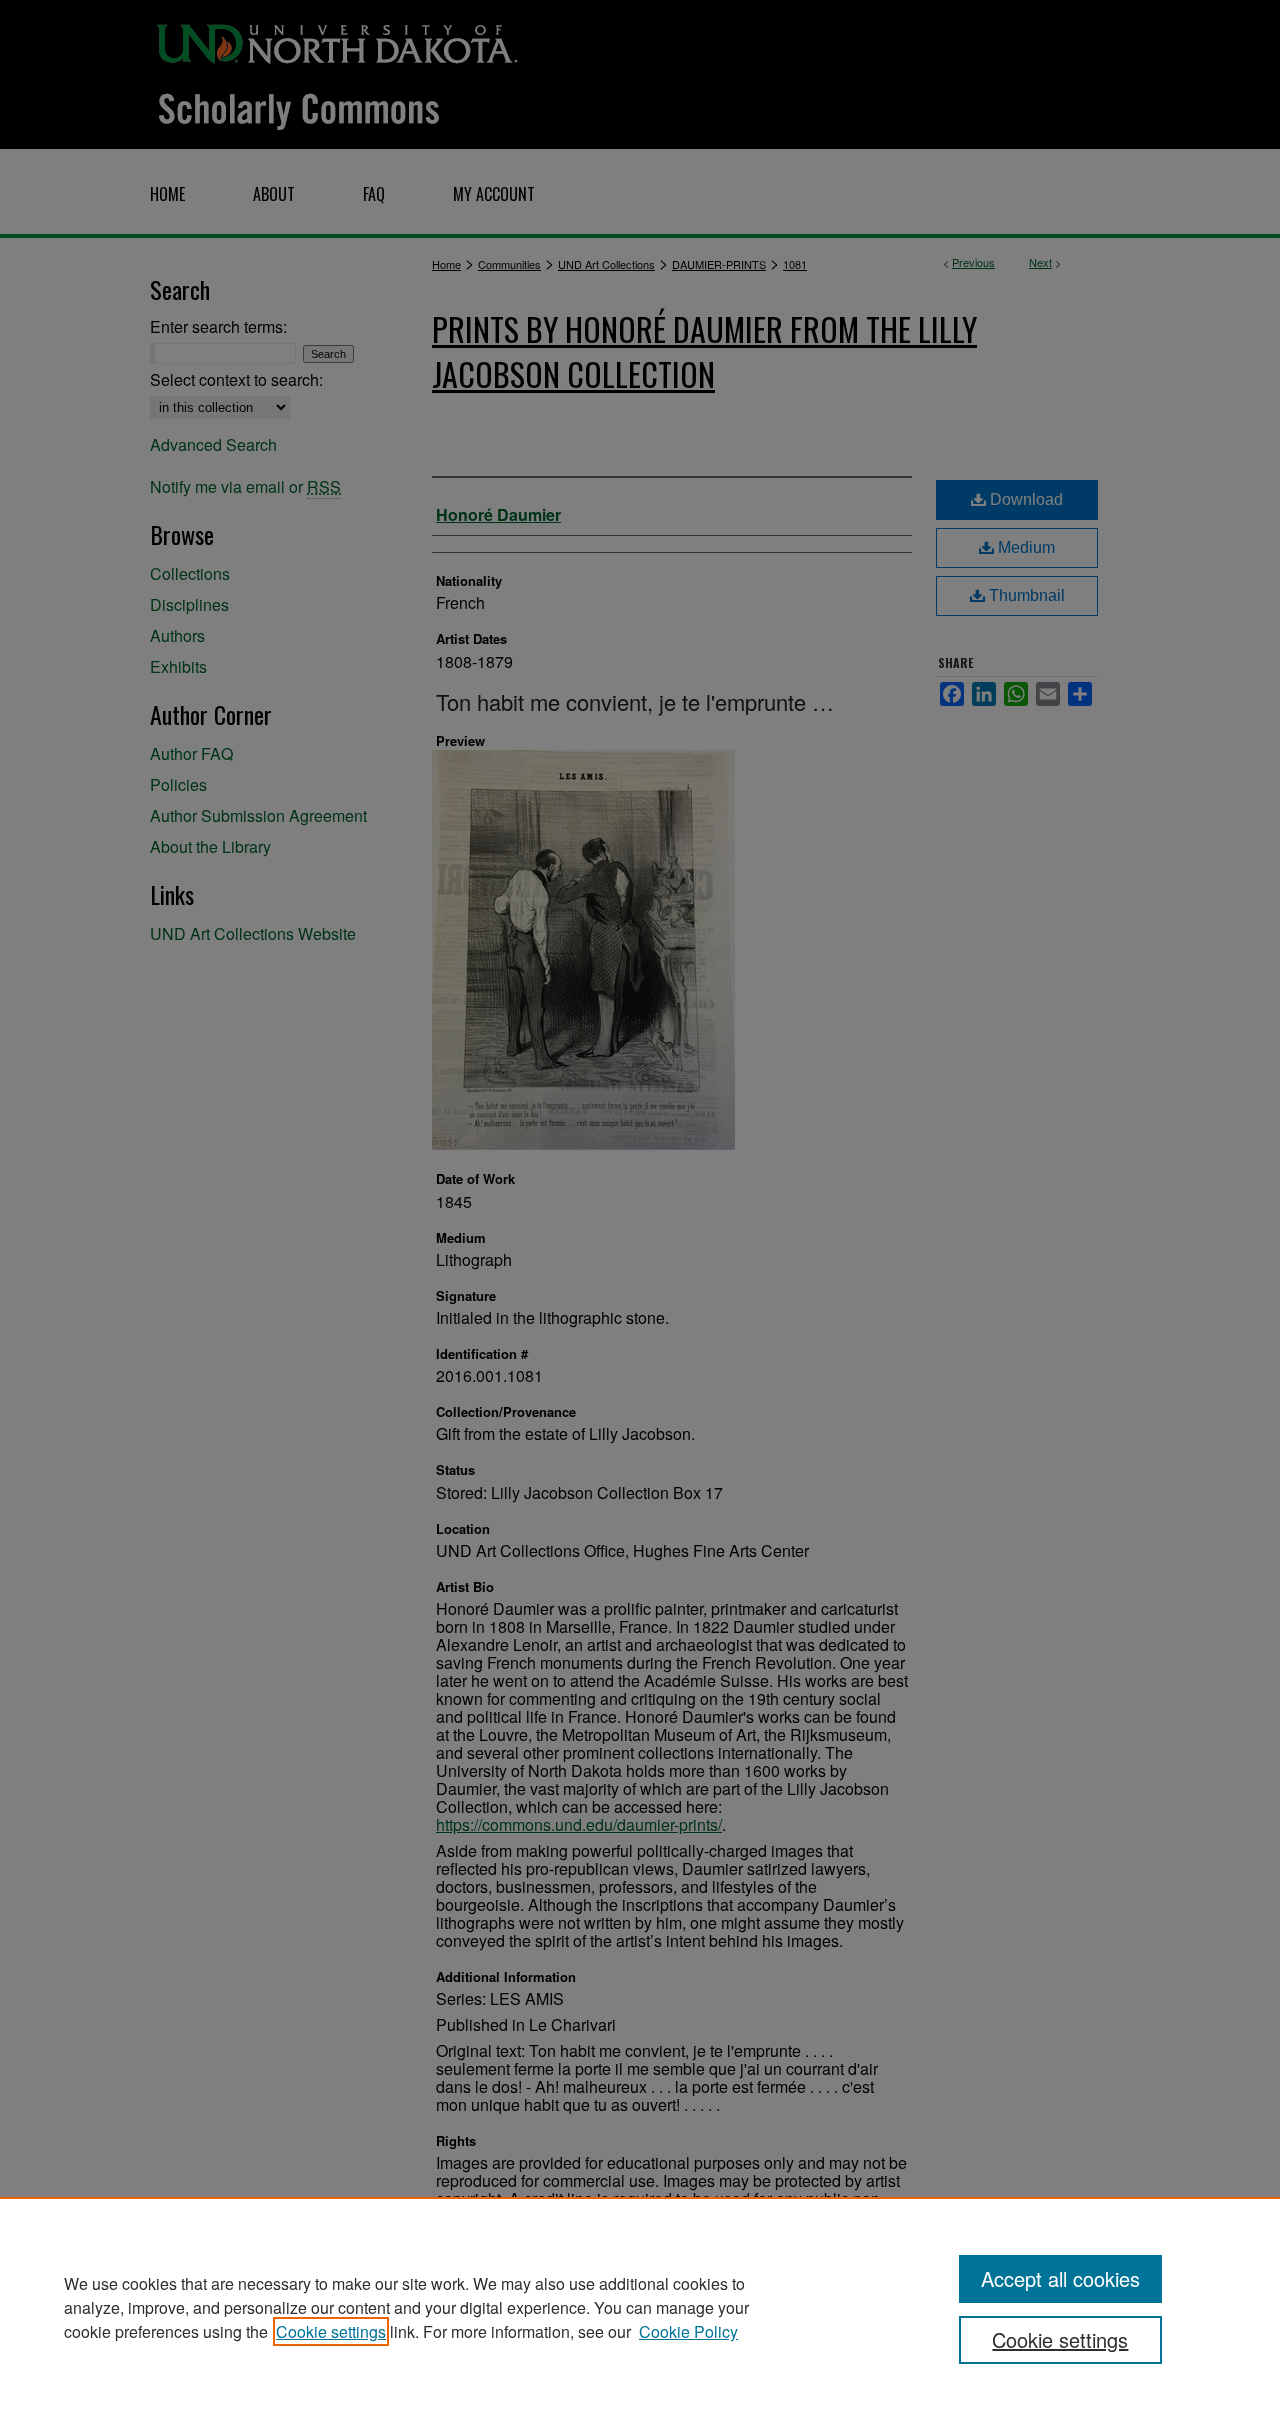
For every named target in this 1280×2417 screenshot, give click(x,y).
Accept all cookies (1060, 2278)
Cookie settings (331, 2331)
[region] (640, 2307)
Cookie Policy (688, 2331)
